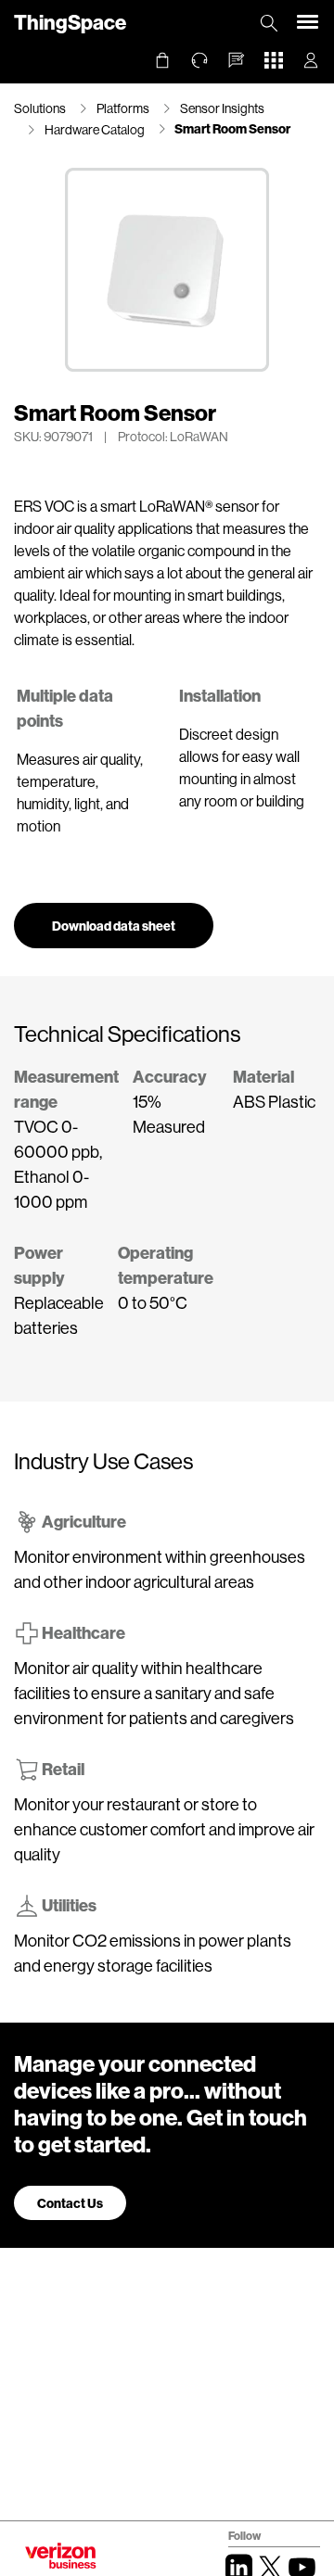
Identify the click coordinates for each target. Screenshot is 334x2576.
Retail (63, 1769)
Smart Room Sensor (232, 128)
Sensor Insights (222, 108)
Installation (220, 695)
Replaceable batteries (59, 1315)
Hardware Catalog (95, 129)
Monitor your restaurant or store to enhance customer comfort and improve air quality (164, 1829)
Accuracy (170, 1076)
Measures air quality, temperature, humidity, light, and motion (80, 792)
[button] (237, 60)
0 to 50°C (153, 1302)
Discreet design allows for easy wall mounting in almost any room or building (242, 767)
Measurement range (66, 1089)
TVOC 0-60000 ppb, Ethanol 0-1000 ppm (58, 1164)
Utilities (69, 1905)
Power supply (39, 1265)
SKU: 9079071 (53, 436)
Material (263, 1076)
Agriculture (84, 1521)
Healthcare (83, 1632)
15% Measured (169, 1114)
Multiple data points (65, 708)
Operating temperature (166, 1265)
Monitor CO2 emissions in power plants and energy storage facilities (153, 1953)
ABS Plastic (274, 1101)
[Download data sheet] (114, 909)
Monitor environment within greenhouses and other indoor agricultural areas (160, 1569)
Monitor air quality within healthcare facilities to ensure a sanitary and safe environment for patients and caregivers (154, 1693)
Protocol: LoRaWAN (173, 436)
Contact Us (70, 2203)
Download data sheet (114, 926)
